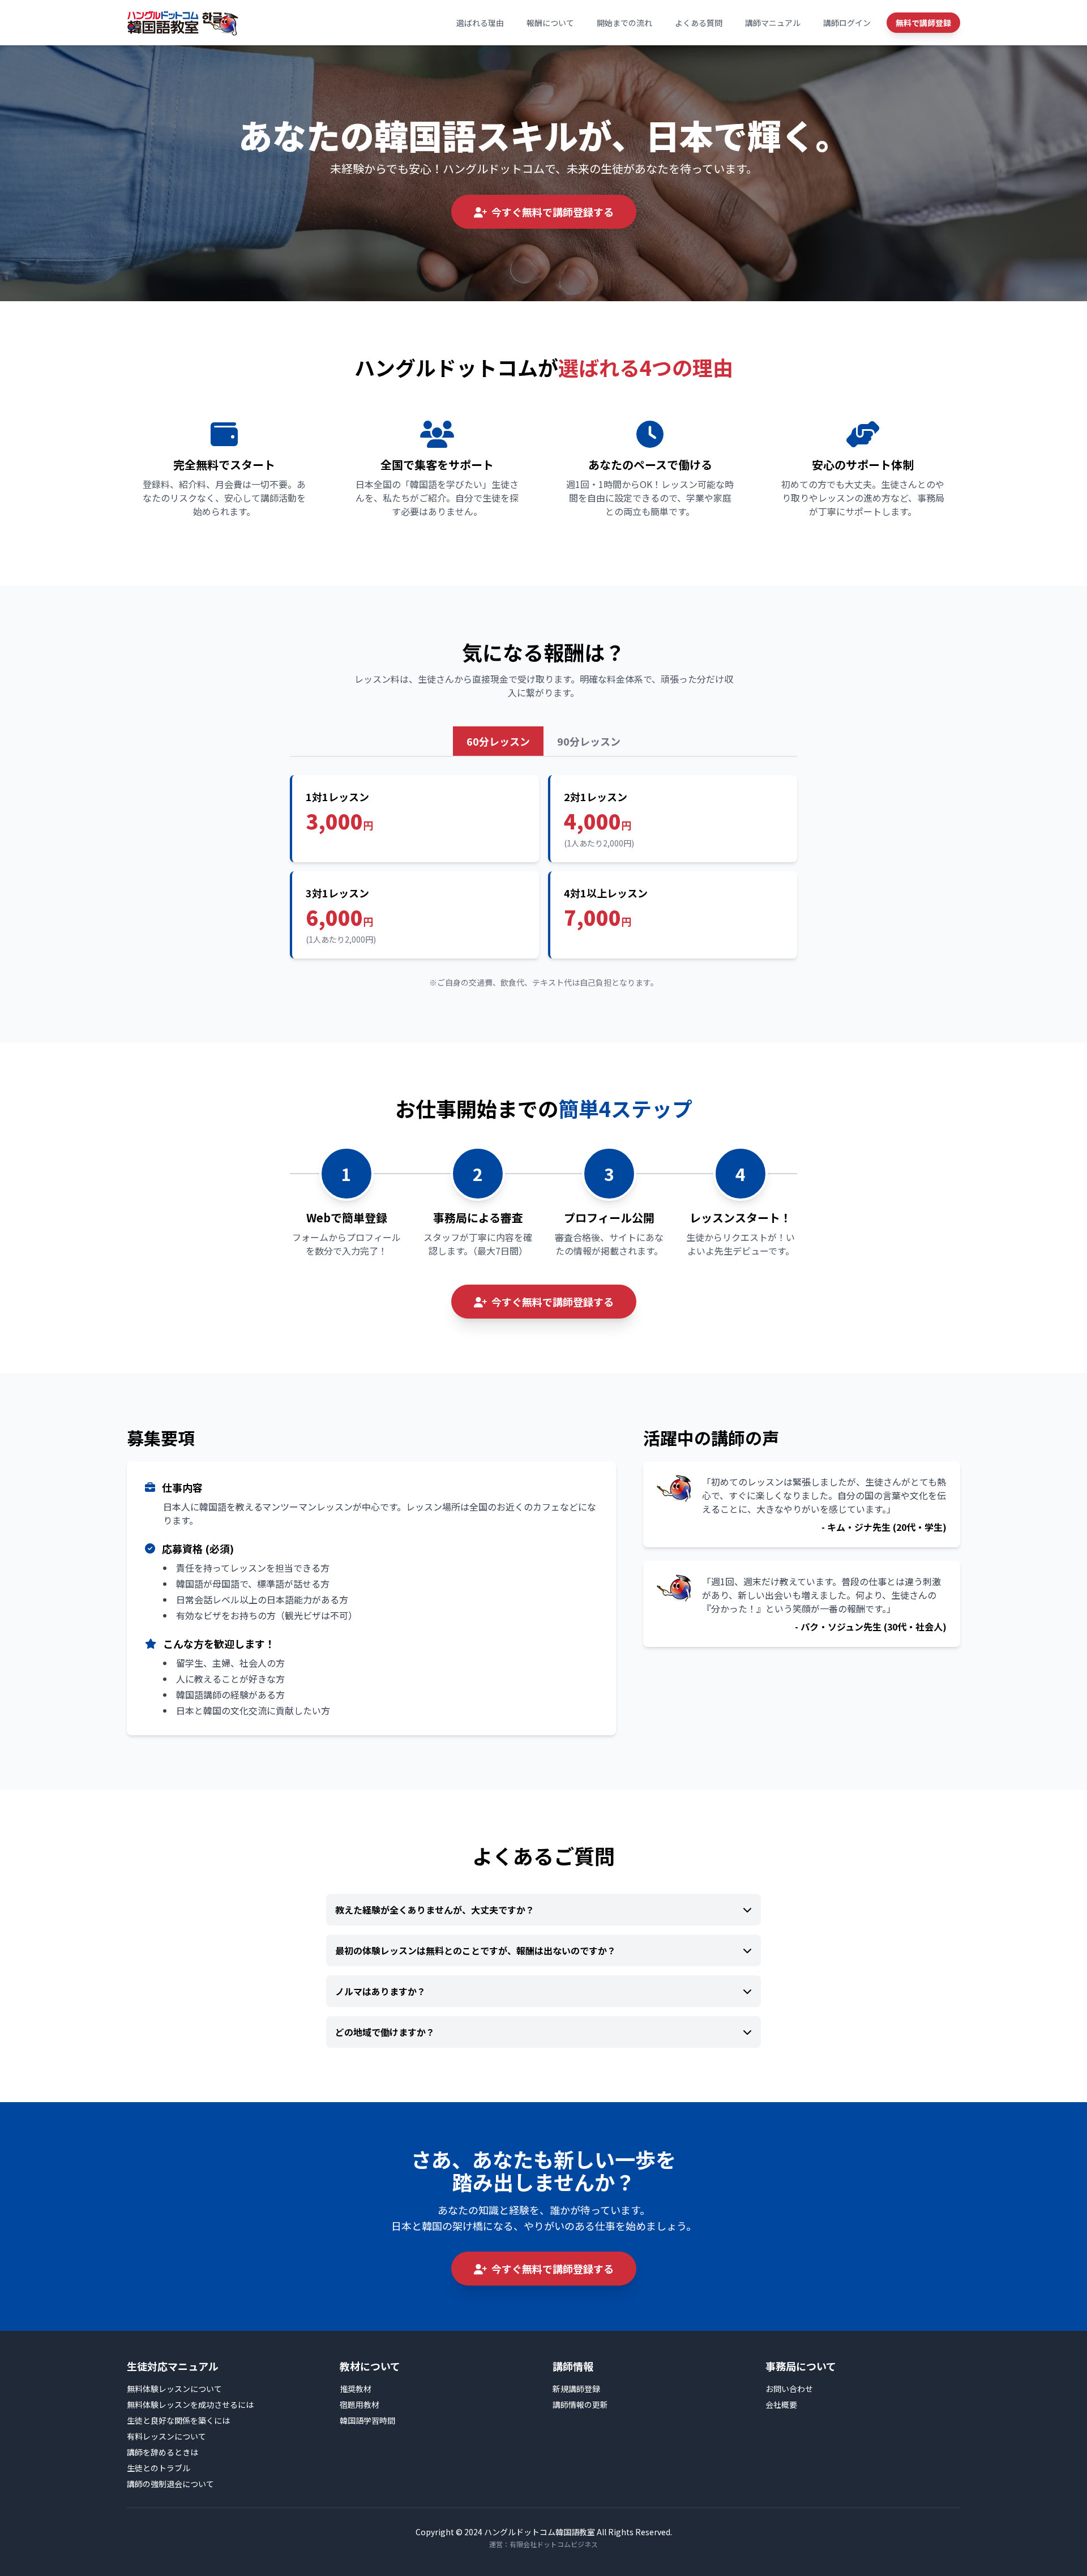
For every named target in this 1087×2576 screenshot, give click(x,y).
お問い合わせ (789, 2389)
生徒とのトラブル (159, 2468)
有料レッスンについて (166, 2436)
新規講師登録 (576, 2389)
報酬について (550, 23)
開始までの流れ (624, 23)
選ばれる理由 (480, 23)
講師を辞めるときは (162, 2452)
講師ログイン (847, 23)
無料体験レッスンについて (174, 2389)
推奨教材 (356, 2389)
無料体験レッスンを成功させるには (190, 2404)
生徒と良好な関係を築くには (178, 2420)
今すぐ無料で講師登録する (553, 212)
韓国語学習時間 (367, 2420)
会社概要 (781, 2404)
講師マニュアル (773, 23)
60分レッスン (498, 741)
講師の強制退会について (170, 2484)
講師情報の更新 (580, 2404)
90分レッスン (589, 741)
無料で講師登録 (923, 23)
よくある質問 (699, 23)
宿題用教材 (360, 2404)
